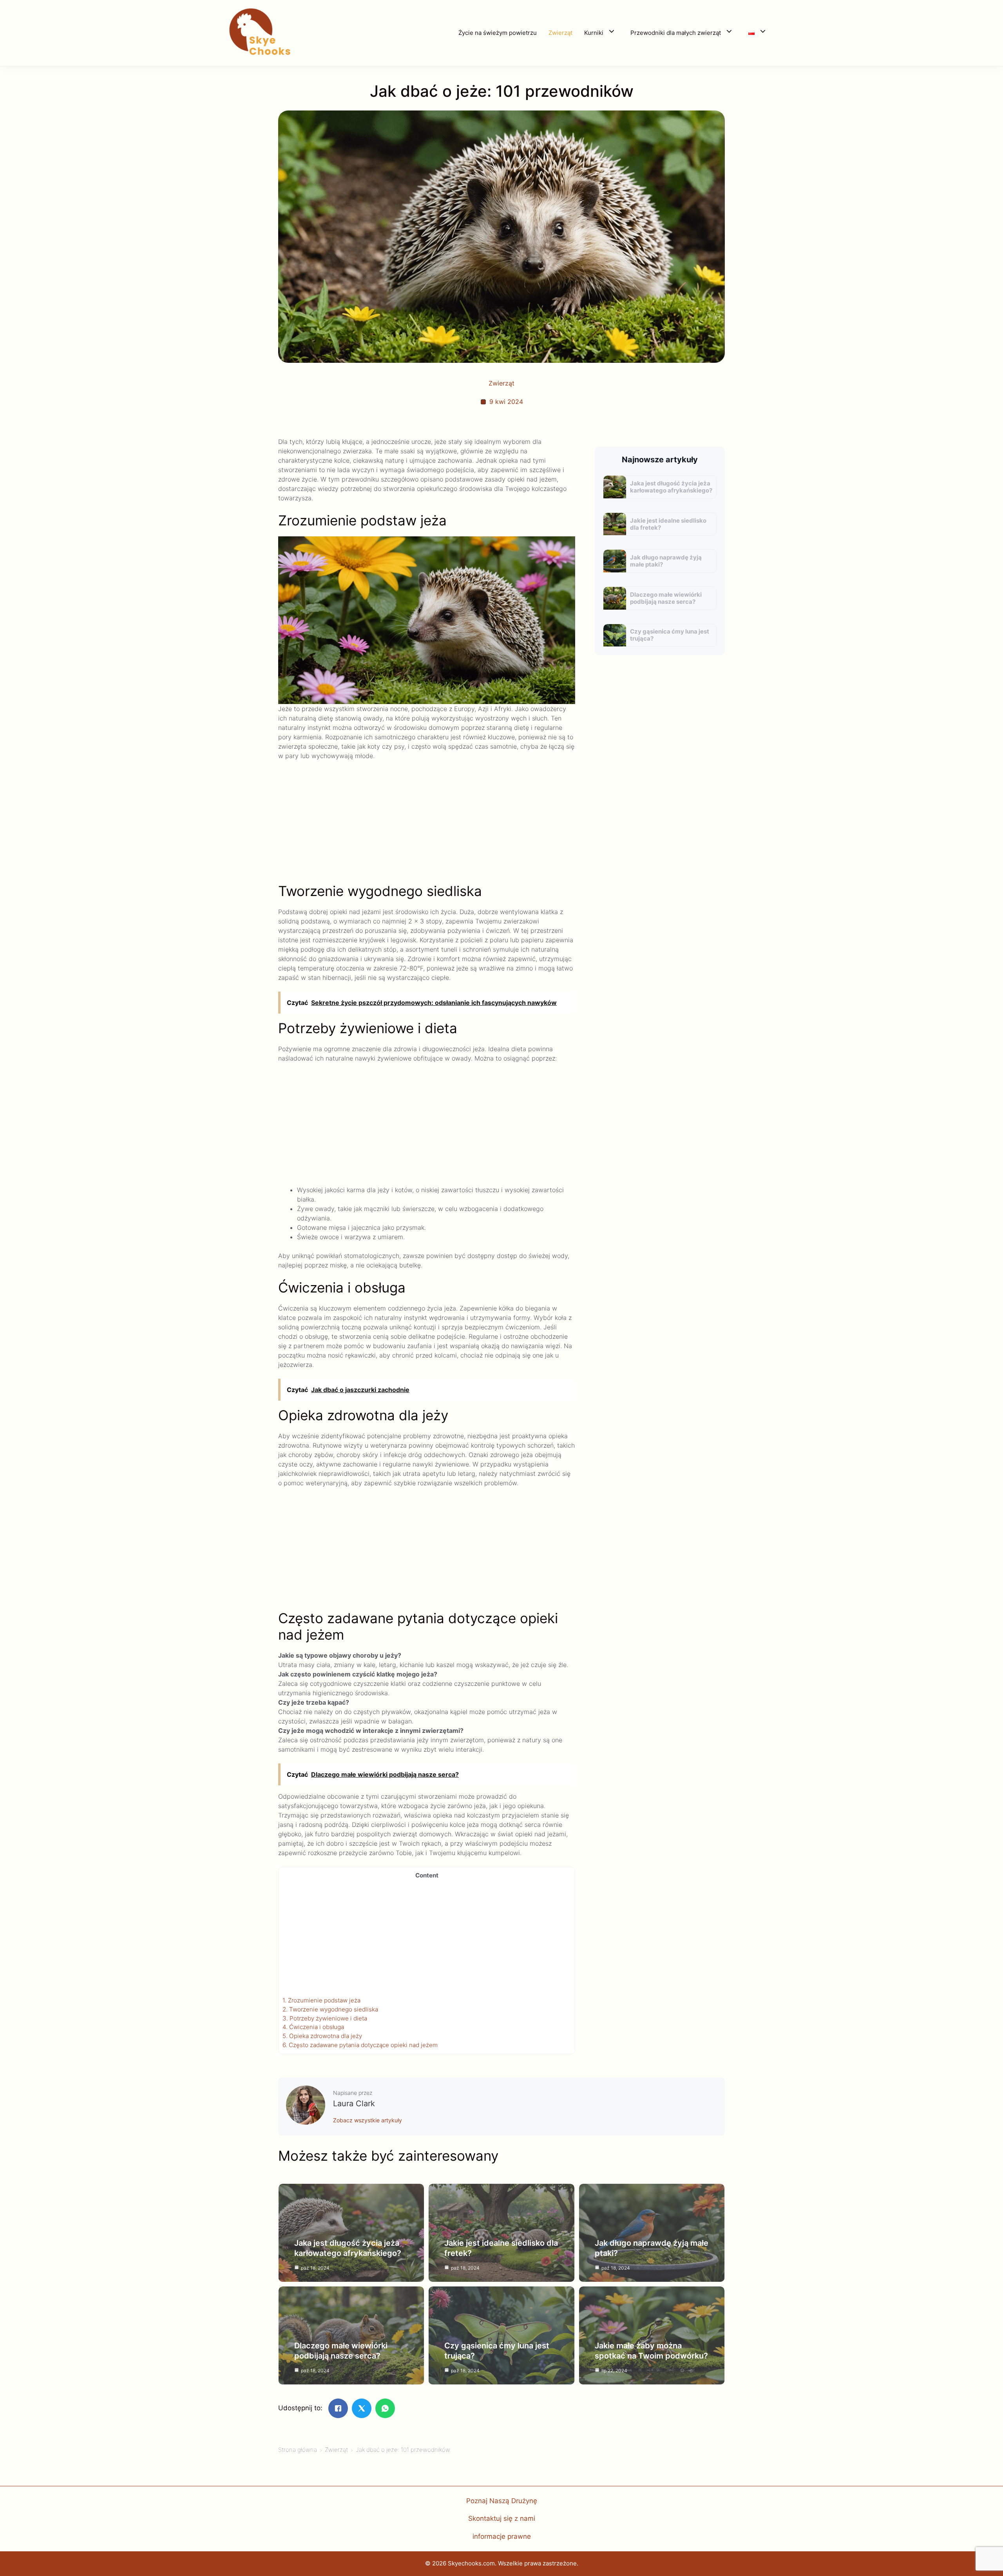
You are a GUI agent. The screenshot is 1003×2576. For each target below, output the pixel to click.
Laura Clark (354, 2104)
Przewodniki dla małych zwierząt (676, 33)
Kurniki (594, 33)
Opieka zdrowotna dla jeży (322, 2036)
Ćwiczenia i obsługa (313, 2027)
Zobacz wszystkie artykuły (368, 2120)
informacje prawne (502, 2536)
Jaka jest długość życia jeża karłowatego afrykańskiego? (671, 487)
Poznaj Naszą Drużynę (502, 2501)
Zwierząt (560, 33)
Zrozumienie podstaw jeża (321, 2000)
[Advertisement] (427, 825)
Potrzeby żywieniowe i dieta (325, 2018)
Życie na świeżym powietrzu (498, 33)
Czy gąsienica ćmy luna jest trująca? (670, 635)
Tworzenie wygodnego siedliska (330, 2009)
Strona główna (298, 2450)
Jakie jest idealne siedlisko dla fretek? (668, 524)
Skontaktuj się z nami (502, 2518)
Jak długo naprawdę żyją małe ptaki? (666, 561)
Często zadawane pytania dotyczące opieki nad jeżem (360, 2045)
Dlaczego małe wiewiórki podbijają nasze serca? (666, 598)
